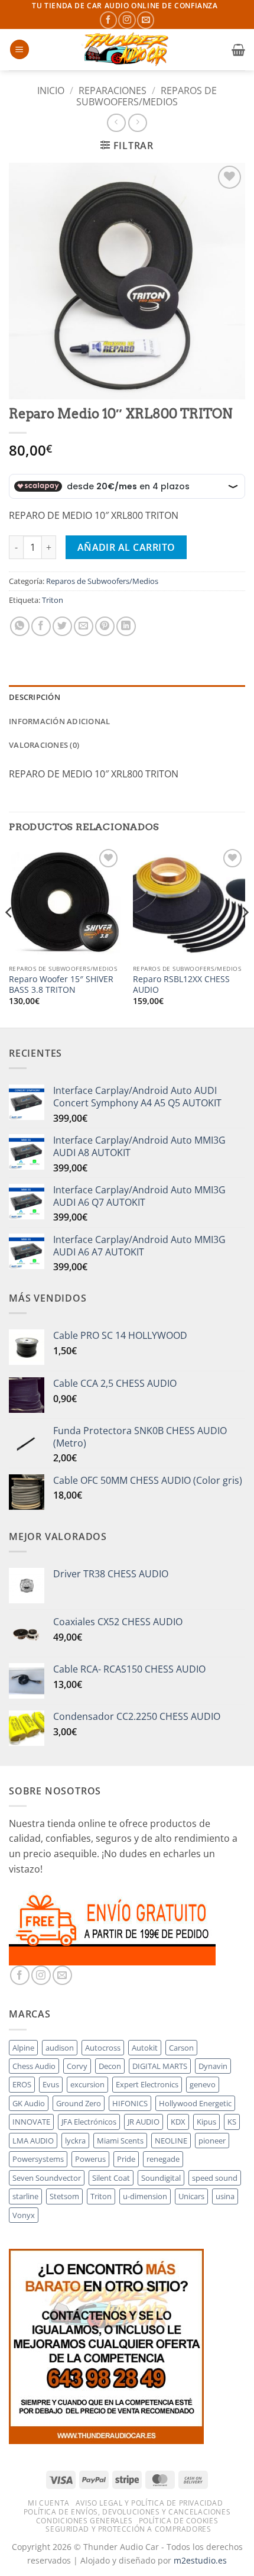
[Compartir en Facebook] (41, 626)
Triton (53, 600)
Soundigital (161, 2178)
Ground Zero (79, 2103)
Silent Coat (111, 2178)
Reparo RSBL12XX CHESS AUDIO (181, 984)
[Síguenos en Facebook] (108, 20)
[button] (19, 49)
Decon (110, 2066)
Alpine (23, 2048)
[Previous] (9, 936)
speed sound (215, 2178)
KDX (178, 2122)
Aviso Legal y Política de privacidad (149, 2503)
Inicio (51, 91)
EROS (22, 2084)
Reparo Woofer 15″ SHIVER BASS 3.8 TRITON (61, 984)
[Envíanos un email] (146, 20)
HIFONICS (130, 2103)
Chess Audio (34, 2066)
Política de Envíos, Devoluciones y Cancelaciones (127, 2512)
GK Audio (29, 2103)
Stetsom (64, 2196)
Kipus (206, 2122)
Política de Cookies (179, 2521)
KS (232, 2122)
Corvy (77, 2066)
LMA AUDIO (33, 2141)
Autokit (145, 2048)
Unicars (191, 2196)
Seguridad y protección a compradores (128, 2529)
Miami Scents (120, 2141)
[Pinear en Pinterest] (105, 626)
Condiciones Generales (84, 2521)
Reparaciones (113, 91)
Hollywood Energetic (195, 2103)
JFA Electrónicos (89, 2122)
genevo (203, 2084)
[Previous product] (137, 123)
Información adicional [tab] (59, 721)
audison (60, 2048)
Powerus (90, 2159)
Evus (51, 2084)
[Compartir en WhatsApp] (20, 626)
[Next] (245, 936)
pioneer (212, 2141)
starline (25, 2196)
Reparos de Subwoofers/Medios (146, 96)
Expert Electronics (147, 2084)
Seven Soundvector (47, 2178)
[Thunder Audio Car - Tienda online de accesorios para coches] (127, 50)
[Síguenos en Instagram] (127, 20)
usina (225, 2196)
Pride (126, 2159)
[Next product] (116, 123)
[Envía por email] (84, 626)
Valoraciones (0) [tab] (44, 745)
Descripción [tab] (35, 697)
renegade (163, 2159)
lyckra (75, 2141)
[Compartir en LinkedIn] (126, 626)
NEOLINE (171, 2141)
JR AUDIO (144, 2122)
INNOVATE (31, 2122)
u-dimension (145, 2196)
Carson (181, 2048)
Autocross (103, 2048)
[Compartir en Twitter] (62, 626)
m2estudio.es (200, 2560)
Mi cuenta (49, 2503)
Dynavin (213, 2066)
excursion (87, 2084)
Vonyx (24, 2215)
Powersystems (38, 2159)
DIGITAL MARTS (160, 2066)
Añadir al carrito (126, 547)
